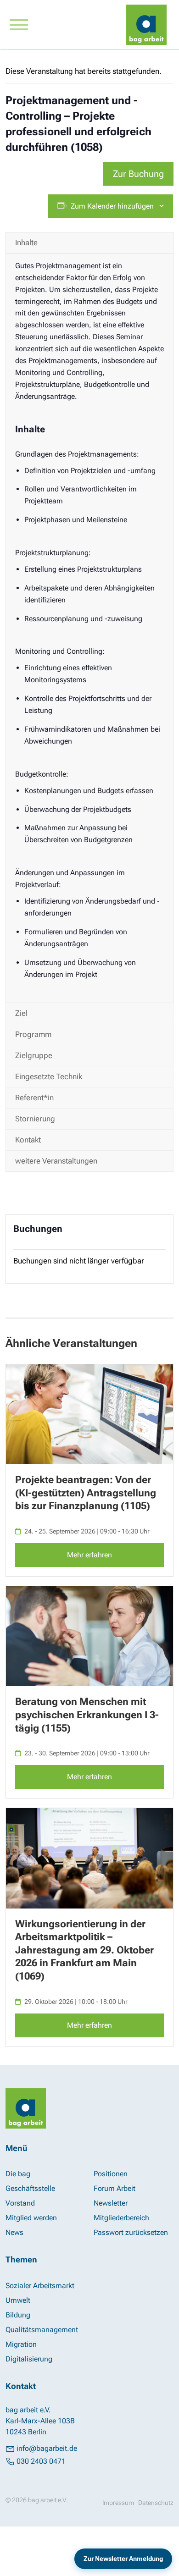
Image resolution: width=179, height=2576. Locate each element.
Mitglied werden (31, 2218)
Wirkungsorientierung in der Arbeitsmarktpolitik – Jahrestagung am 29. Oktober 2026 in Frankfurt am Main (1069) (84, 1950)
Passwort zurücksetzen (131, 2232)
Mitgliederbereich (121, 2218)
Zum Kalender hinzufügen (112, 206)
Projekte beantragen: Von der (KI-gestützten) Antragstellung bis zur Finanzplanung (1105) (86, 1493)
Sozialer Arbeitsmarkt (40, 2286)
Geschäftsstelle (30, 2188)
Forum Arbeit (115, 2188)
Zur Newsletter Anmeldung (123, 2558)
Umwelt (18, 2300)
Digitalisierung (29, 2359)
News (14, 2232)
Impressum (118, 2503)
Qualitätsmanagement (42, 2330)
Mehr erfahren (89, 1555)
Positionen (111, 2174)
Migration (21, 2344)
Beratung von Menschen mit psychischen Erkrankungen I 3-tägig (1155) (87, 1715)
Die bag (18, 2174)
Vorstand (20, 2203)
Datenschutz (156, 2503)
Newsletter (111, 2203)
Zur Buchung (138, 174)
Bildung (18, 2315)
